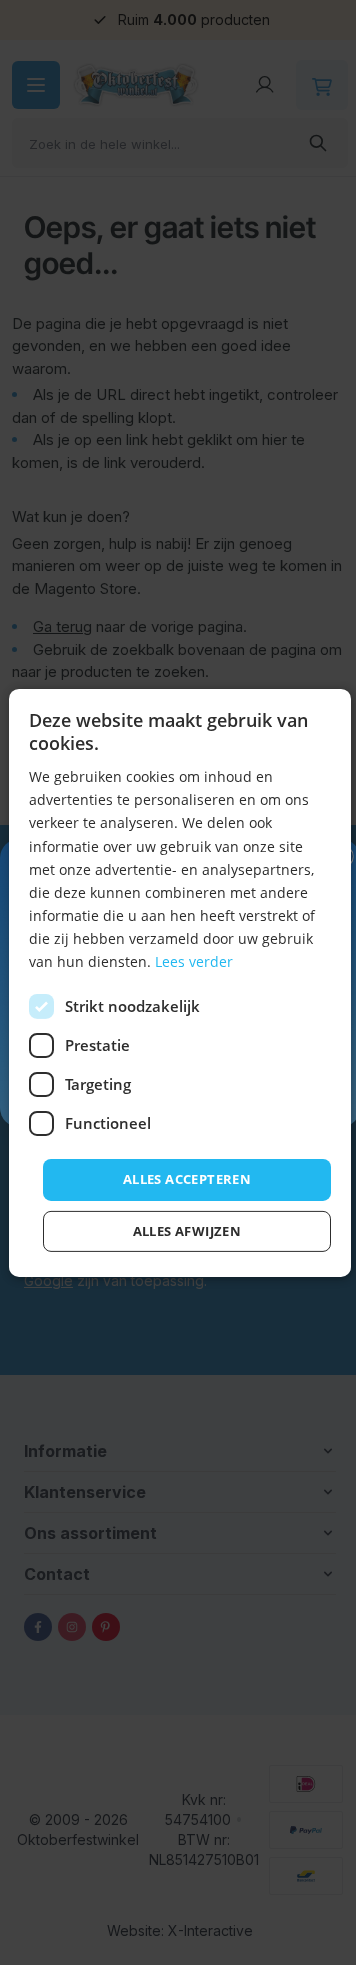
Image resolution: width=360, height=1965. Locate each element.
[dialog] (180, 982)
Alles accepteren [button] (187, 1179)
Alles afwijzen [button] (187, 1231)
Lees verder (194, 961)
